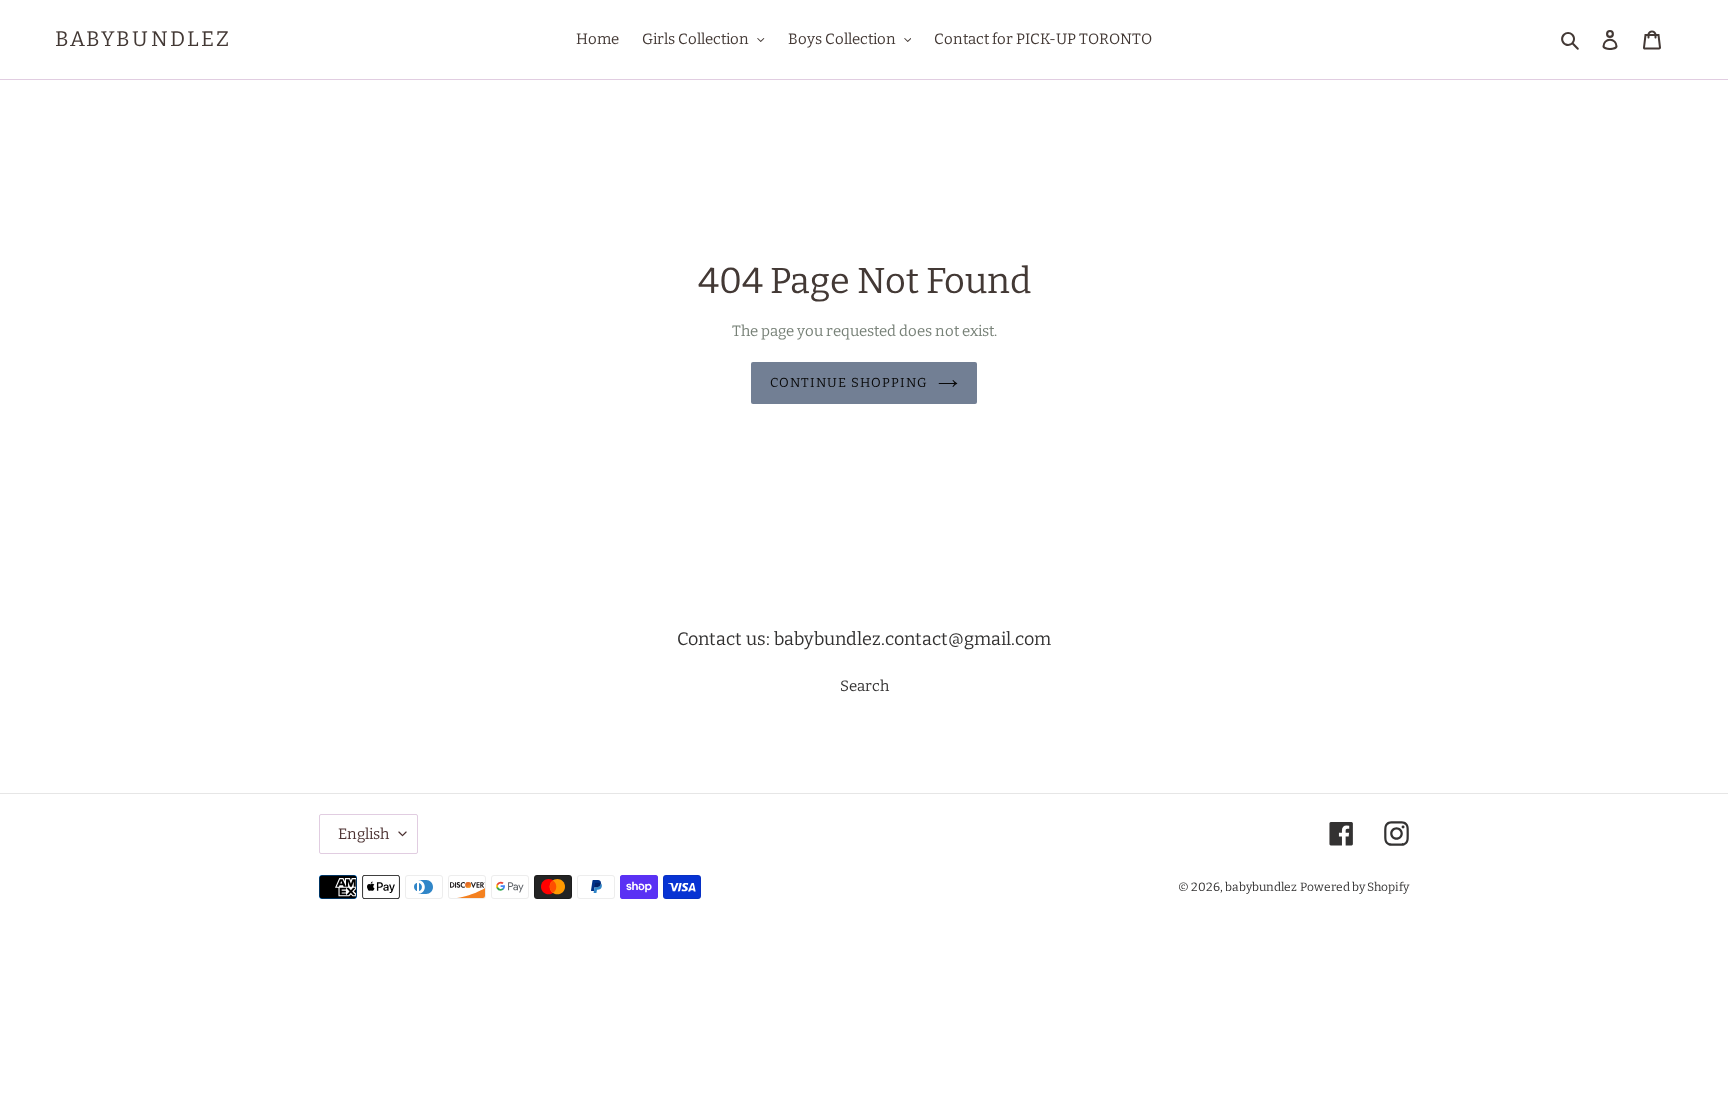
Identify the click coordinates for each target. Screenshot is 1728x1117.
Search (864, 686)
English (363, 834)
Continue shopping (849, 382)
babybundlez (143, 39)
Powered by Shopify (1354, 887)
